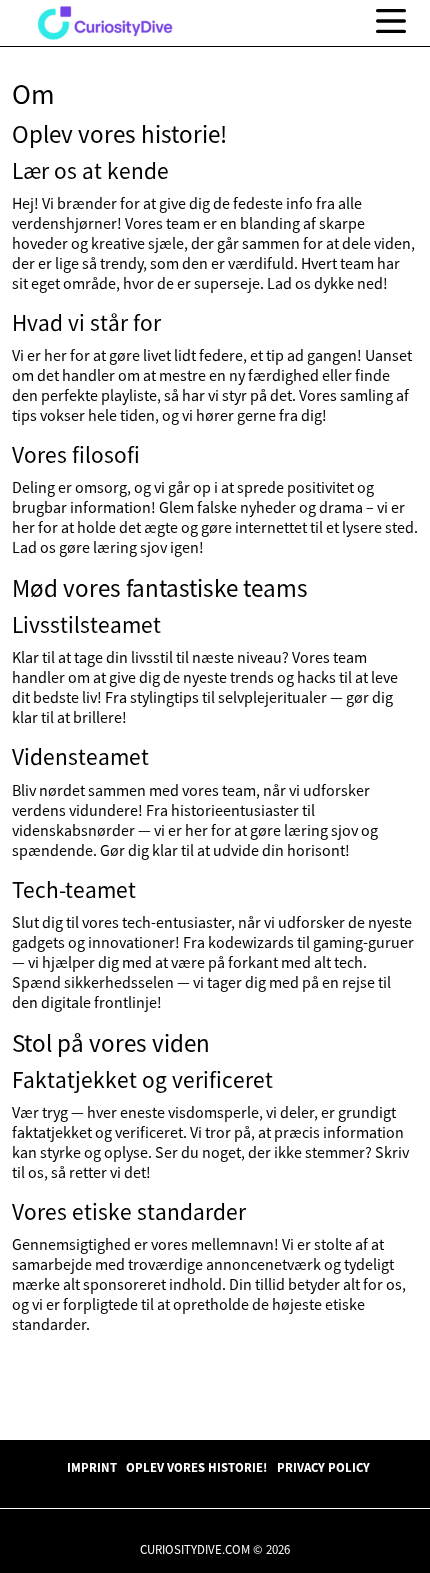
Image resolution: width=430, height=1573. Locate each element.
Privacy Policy (323, 1467)
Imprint (92, 1467)
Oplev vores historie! (196, 1467)
